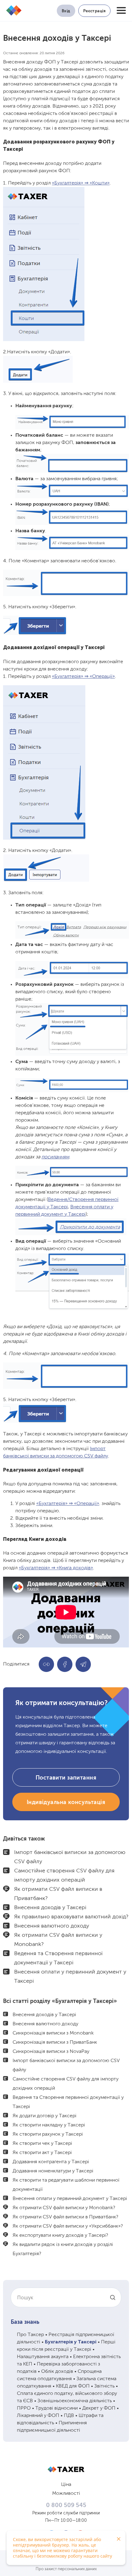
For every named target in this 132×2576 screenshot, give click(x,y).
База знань (25, 2322)
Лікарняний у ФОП (38, 2416)
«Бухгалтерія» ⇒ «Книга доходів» (56, 1568)
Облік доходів (57, 2372)
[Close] (118, 2539)
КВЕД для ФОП (73, 2386)
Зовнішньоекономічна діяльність (75, 2401)
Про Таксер (30, 2335)
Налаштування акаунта (43, 2357)
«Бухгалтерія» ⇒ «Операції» (83, 677)
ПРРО (24, 2408)
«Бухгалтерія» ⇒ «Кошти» (81, 183)
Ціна (66, 2485)
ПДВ (69, 2416)
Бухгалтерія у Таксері (71, 2342)
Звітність (104, 2386)
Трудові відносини (56, 2408)
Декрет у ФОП (99, 2408)
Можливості (66, 2494)
